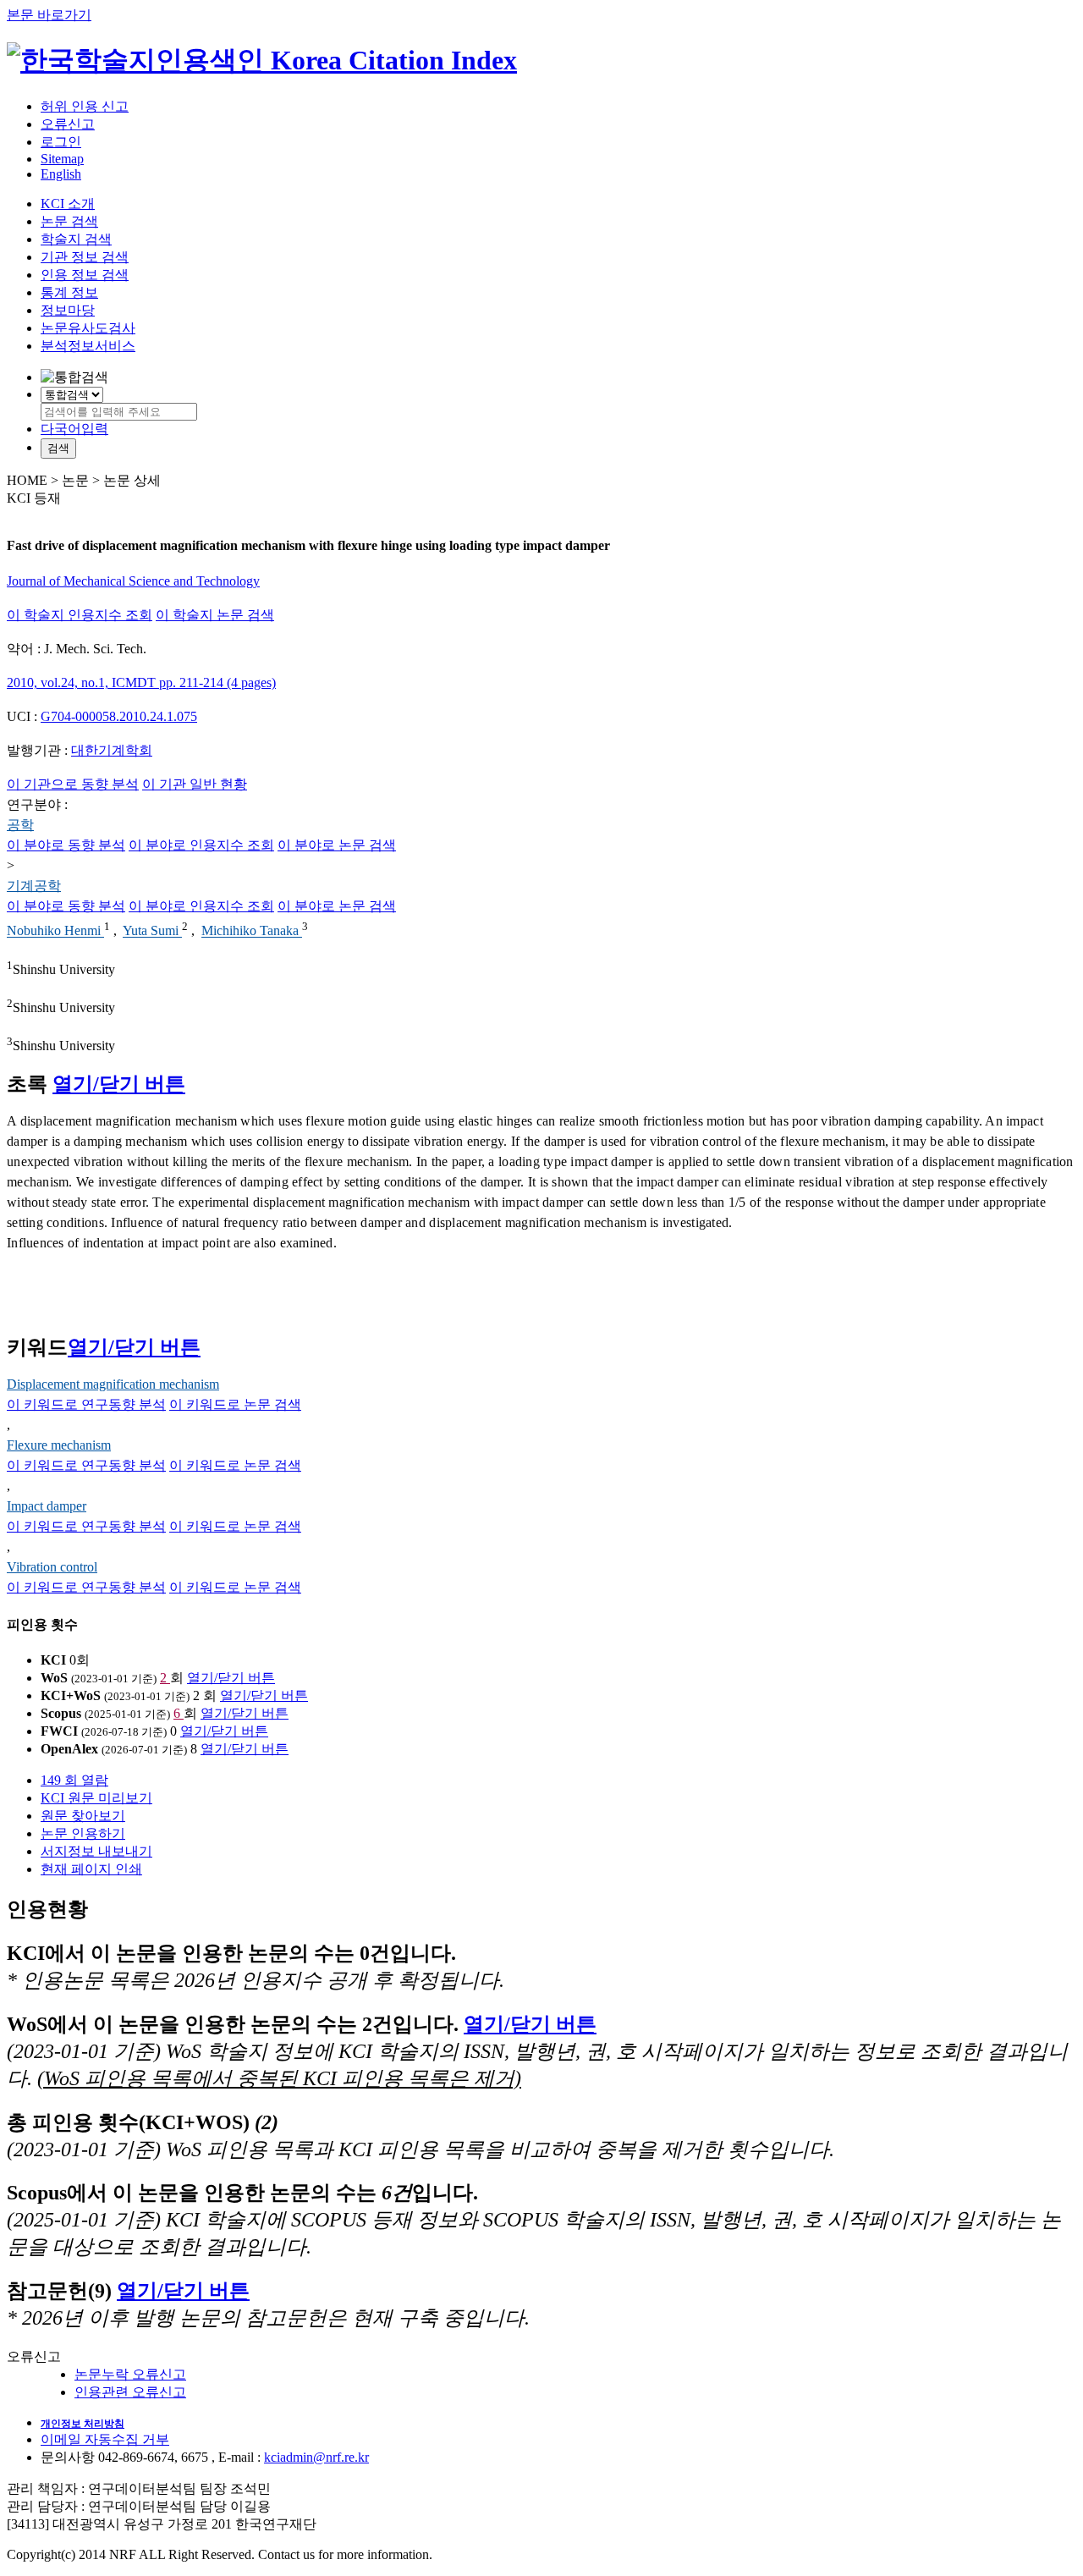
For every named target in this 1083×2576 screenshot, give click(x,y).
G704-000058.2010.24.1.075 (119, 716)
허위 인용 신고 (85, 106)
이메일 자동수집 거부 (105, 2439)
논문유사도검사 (88, 328)
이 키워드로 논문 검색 (235, 1404)
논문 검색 (69, 221)
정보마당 (68, 310)
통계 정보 (69, 292)
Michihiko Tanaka (252, 931)
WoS (54, 1678)
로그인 (61, 142)
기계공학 (34, 886)
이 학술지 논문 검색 (215, 615)
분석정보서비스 (88, 346)
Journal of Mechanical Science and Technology (133, 581)
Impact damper (47, 1506)
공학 (20, 825)
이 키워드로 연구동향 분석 (86, 1404)
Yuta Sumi (152, 931)
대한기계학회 (112, 750)
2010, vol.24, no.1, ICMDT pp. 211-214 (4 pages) (141, 683)
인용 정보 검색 (85, 275)
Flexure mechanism (59, 1445)
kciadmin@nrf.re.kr (316, 2457)
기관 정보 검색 (85, 257)
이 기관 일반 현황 (195, 784)
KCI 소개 (68, 204)
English (61, 174)
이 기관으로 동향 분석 (73, 784)
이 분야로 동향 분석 (66, 845)
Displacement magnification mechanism (113, 1384)
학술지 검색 (76, 239)
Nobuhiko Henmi (55, 931)
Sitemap (62, 159)
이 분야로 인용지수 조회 (201, 845)
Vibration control (52, 1567)
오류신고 (68, 124)
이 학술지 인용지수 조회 (80, 615)
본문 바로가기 (49, 15)
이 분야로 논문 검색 (337, 845)
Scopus (61, 1713)
